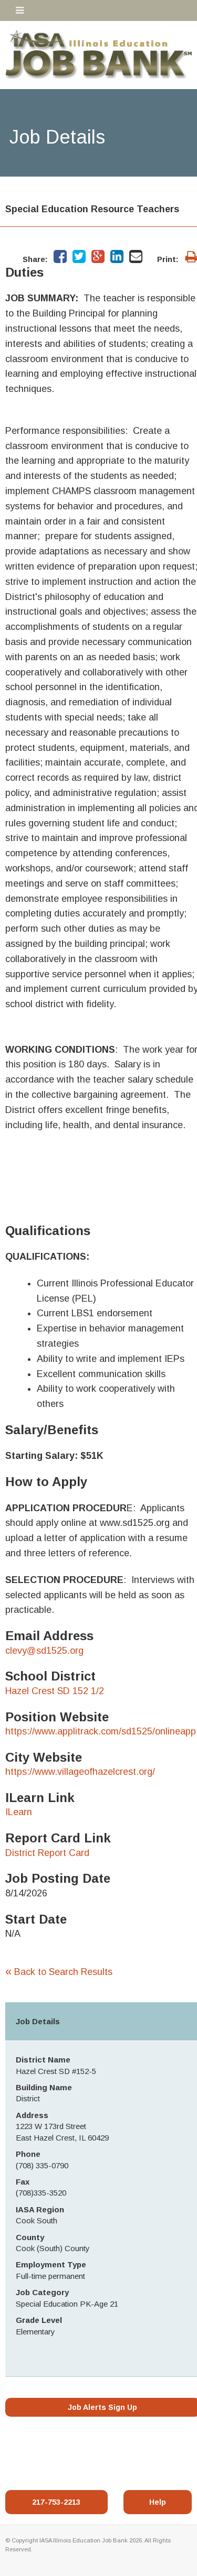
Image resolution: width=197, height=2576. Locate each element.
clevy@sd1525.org (44, 1651)
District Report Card (47, 1853)
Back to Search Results (59, 1972)
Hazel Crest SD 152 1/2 (55, 1691)
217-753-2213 (56, 2502)
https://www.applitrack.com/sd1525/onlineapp (101, 1731)
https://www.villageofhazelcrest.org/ (80, 1772)
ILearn (19, 1812)
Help (158, 2502)
